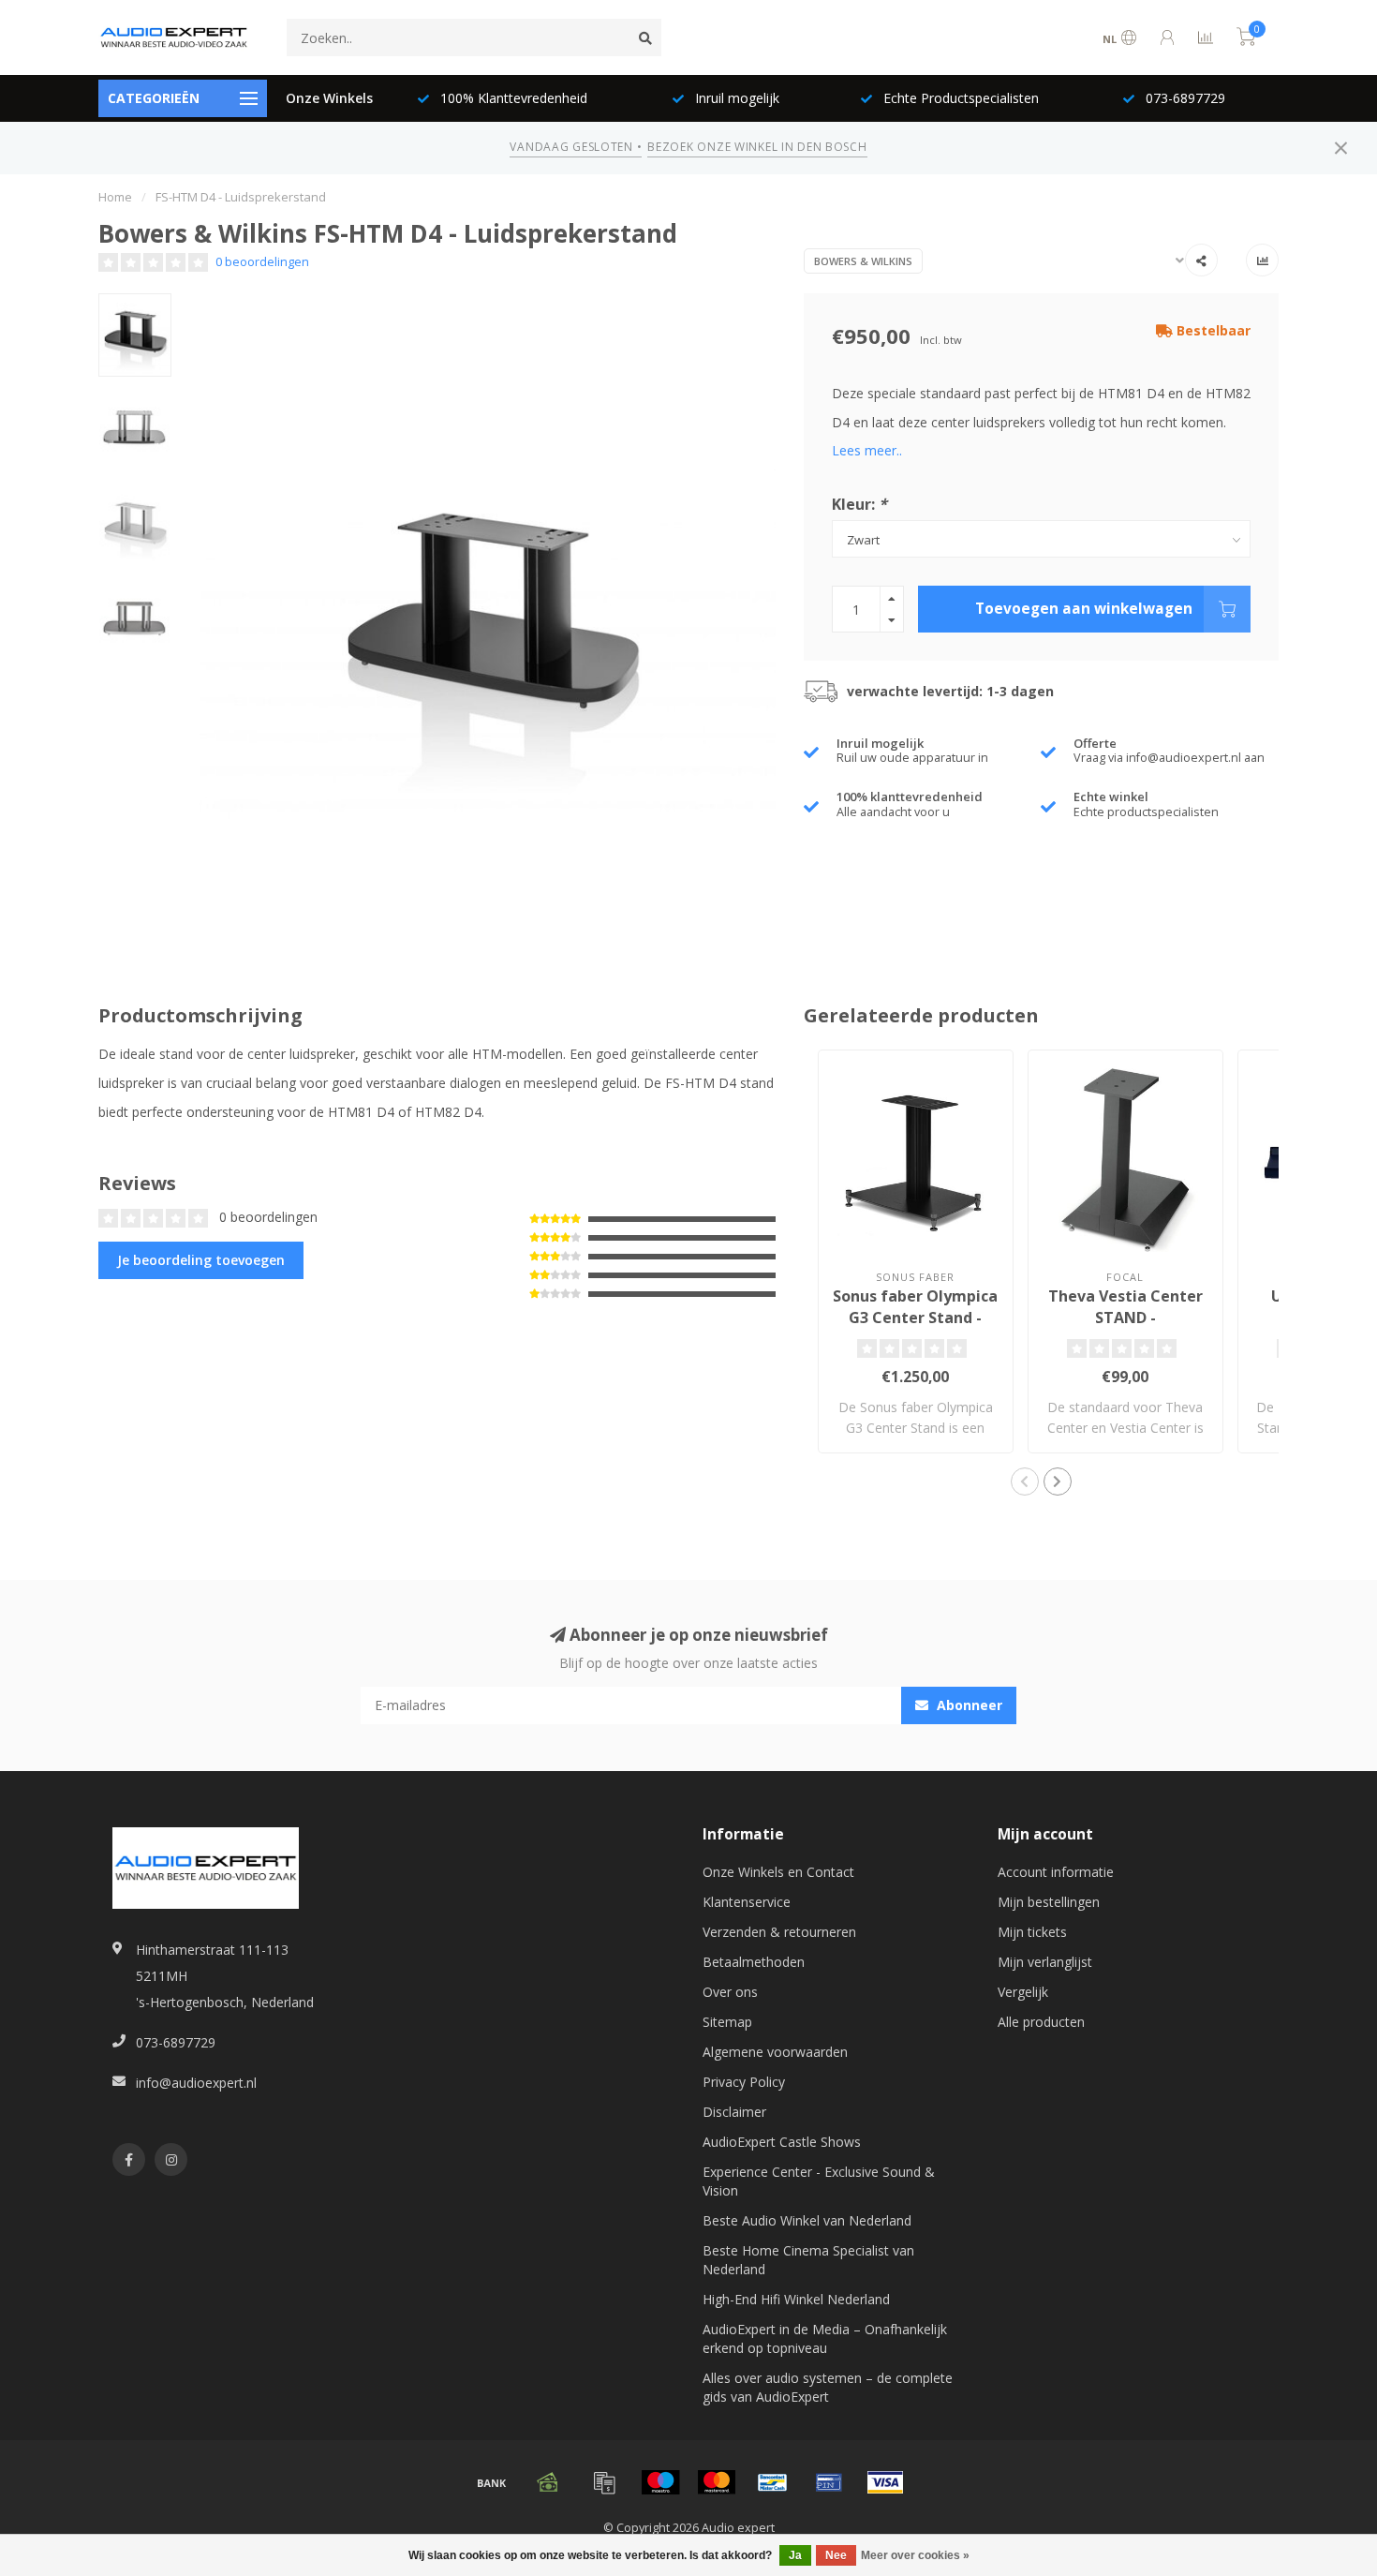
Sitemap (727, 2022)
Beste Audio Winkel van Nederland (807, 2220)
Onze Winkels (329, 98)
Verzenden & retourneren (779, 1932)
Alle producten (1041, 2022)
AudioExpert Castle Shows (782, 2142)
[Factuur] (604, 2482)
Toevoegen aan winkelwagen (1084, 609)
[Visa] (885, 2482)
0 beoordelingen (262, 262)
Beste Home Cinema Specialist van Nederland (808, 2260)
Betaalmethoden (754, 1962)
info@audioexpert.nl (196, 2083)
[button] (1025, 1482)
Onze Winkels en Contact (778, 1872)
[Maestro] (660, 2482)
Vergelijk (1023, 1992)
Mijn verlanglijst (1045, 1962)
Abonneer (968, 1705)
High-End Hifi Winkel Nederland (796, 2299)
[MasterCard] (717, 2482)
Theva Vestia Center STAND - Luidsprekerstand (1125, 1318)
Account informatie (1056, 1872)
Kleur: (859, 504)
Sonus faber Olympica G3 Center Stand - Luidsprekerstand (915, 1318)
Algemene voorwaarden (775, 2052)
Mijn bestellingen (1049, 1902)
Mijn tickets (1032, 1932)
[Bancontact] (773, 2482)
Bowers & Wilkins (863, 261)
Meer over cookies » (915, 2555)
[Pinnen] (829, 2482)
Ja (795, 2555)
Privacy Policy (744, 2082)
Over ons (730, 1992)
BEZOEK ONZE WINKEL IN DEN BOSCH (757, 147)
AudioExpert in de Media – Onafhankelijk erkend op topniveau (825, 2338)
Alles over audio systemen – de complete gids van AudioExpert (828, 2387)
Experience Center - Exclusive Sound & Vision (819, 2181)
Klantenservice (747, 1902)
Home (115, 197)
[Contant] (548, 2482)
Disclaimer (734, 2112)
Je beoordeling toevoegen (201, 1260)
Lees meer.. (867, 450)
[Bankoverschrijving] (492, 2482)
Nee (836, 2555)
